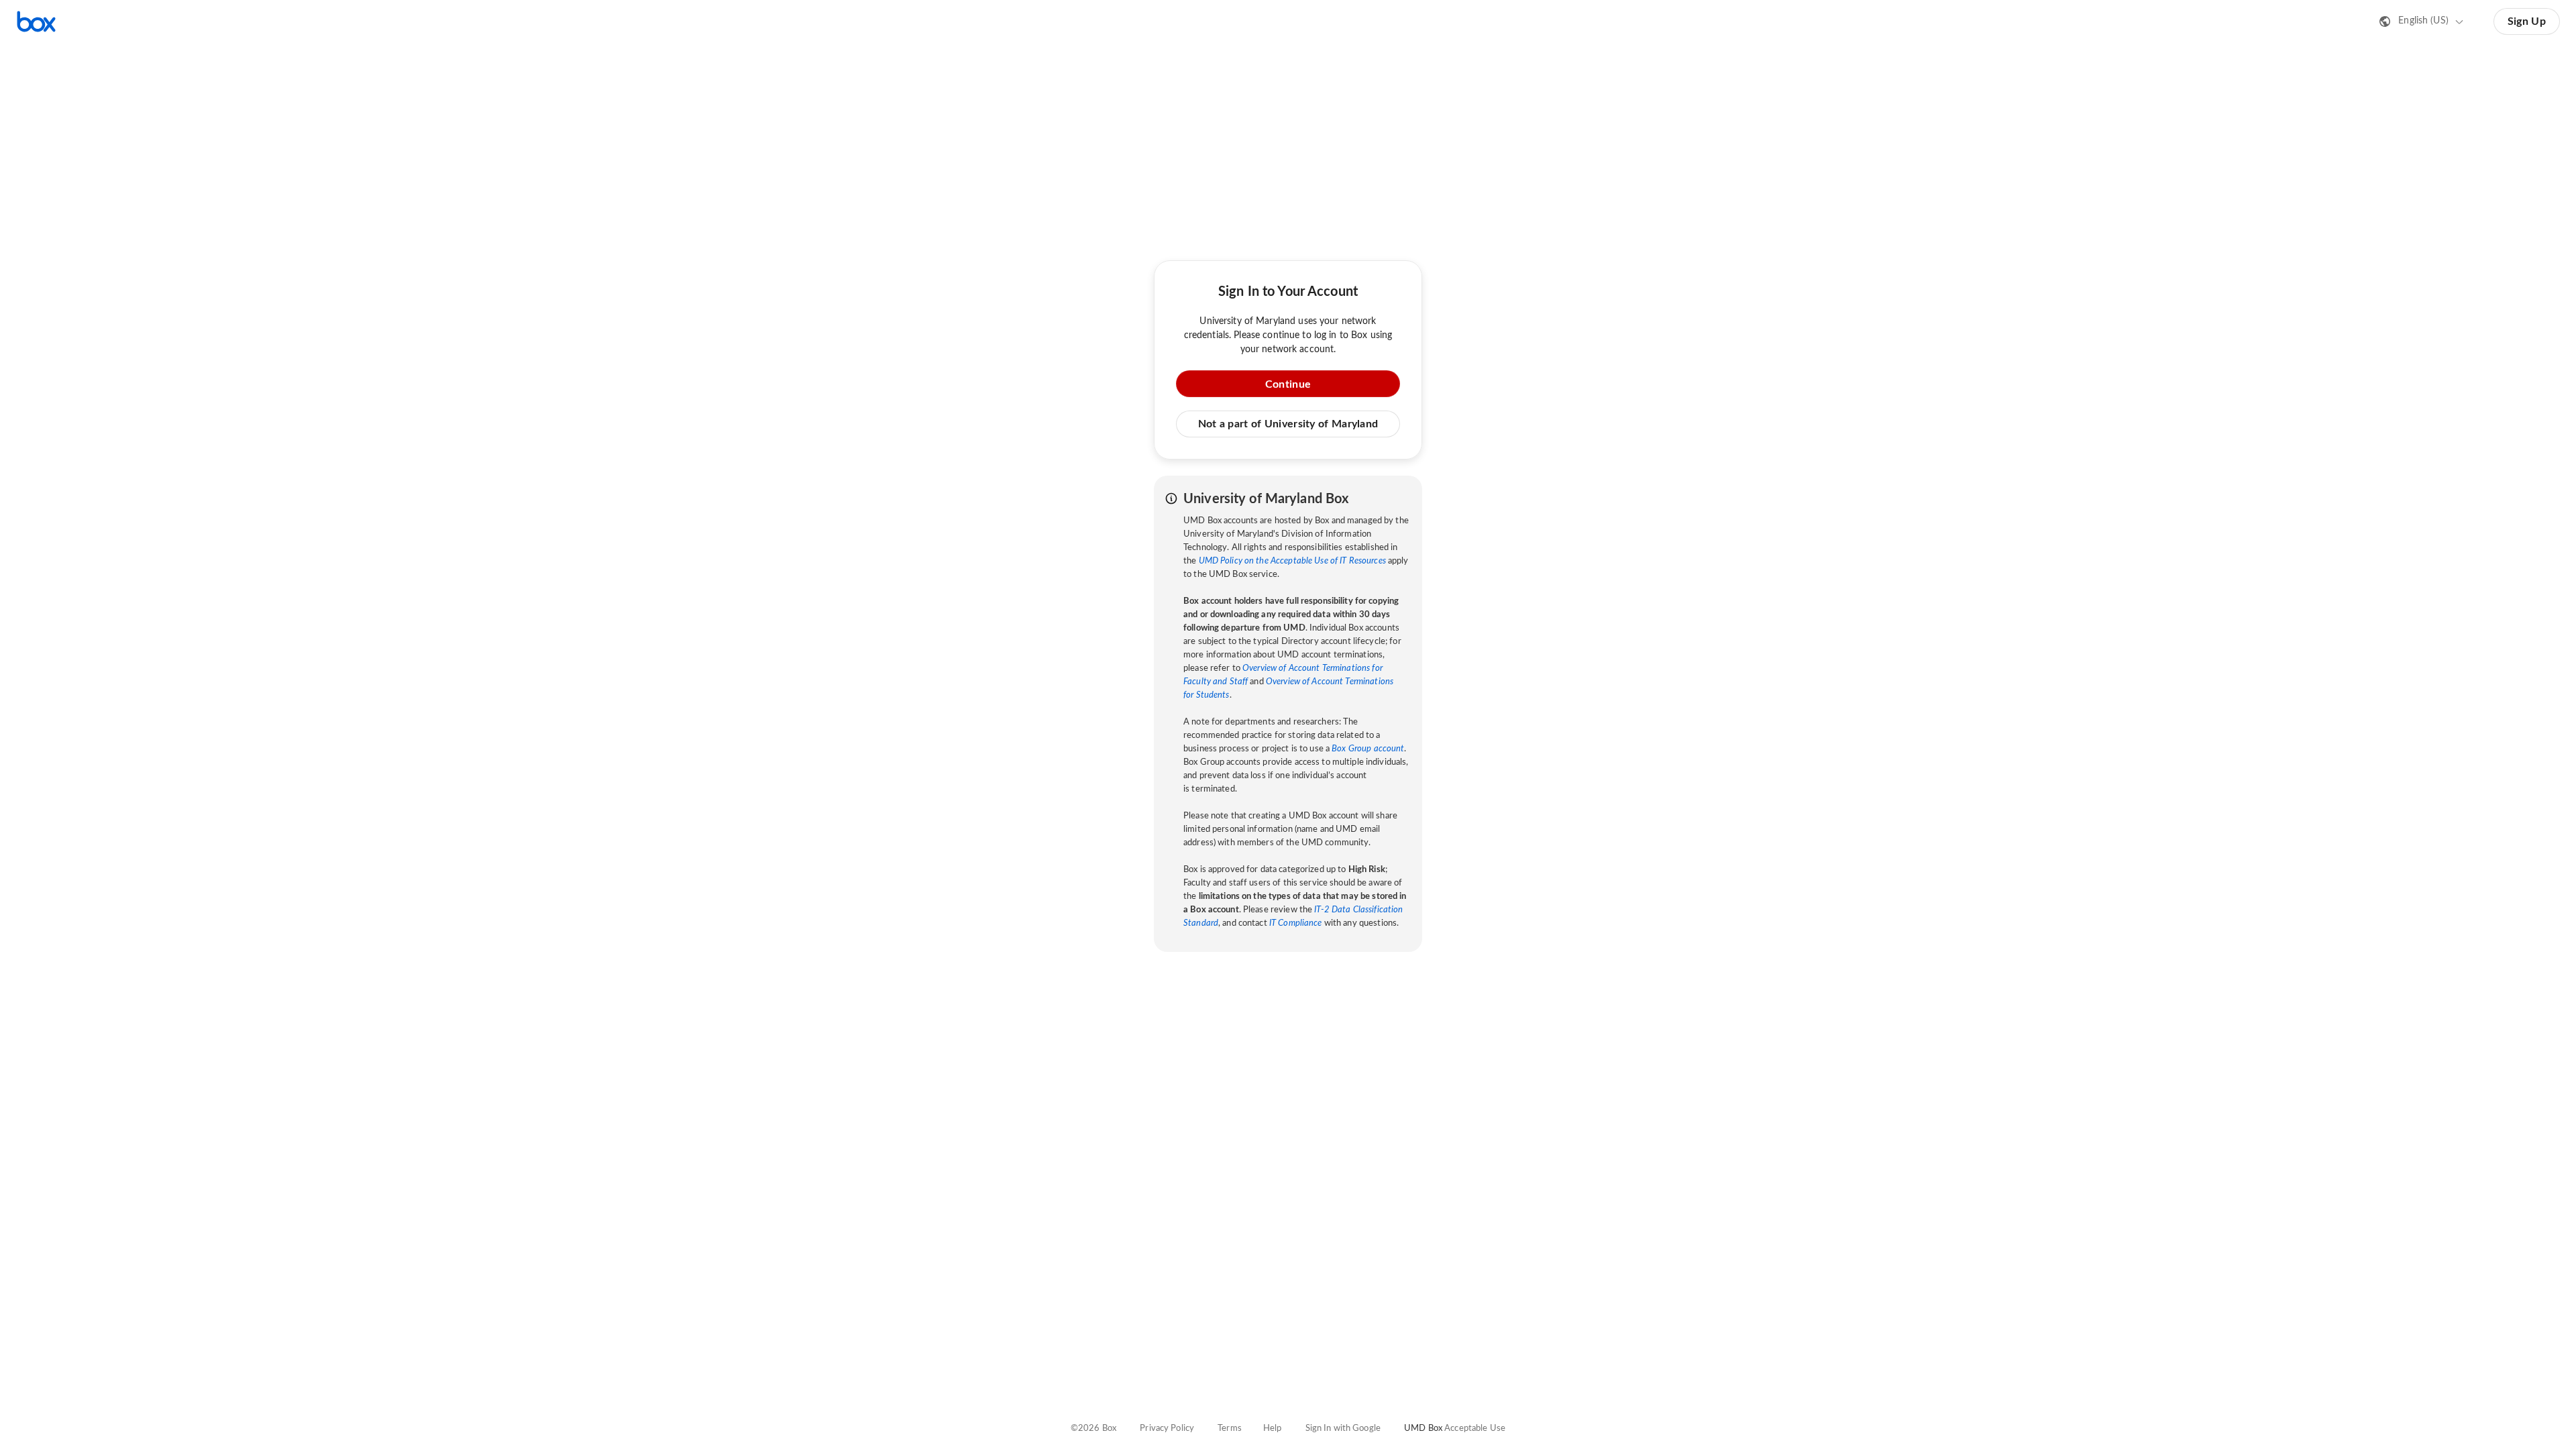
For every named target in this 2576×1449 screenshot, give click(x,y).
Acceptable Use (1475, 1429)
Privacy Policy (1167, 1429)
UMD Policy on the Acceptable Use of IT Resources (1292, 561)
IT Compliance (1296, 923)
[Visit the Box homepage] (36, 21)
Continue (1288, 384)
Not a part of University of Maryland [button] (1288, 424)
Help (1273, 1429)
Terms (1230, 1429)
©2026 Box (1093, 1429)
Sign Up (2527, 21)
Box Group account (1368, 749)
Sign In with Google (1343, 1429)
